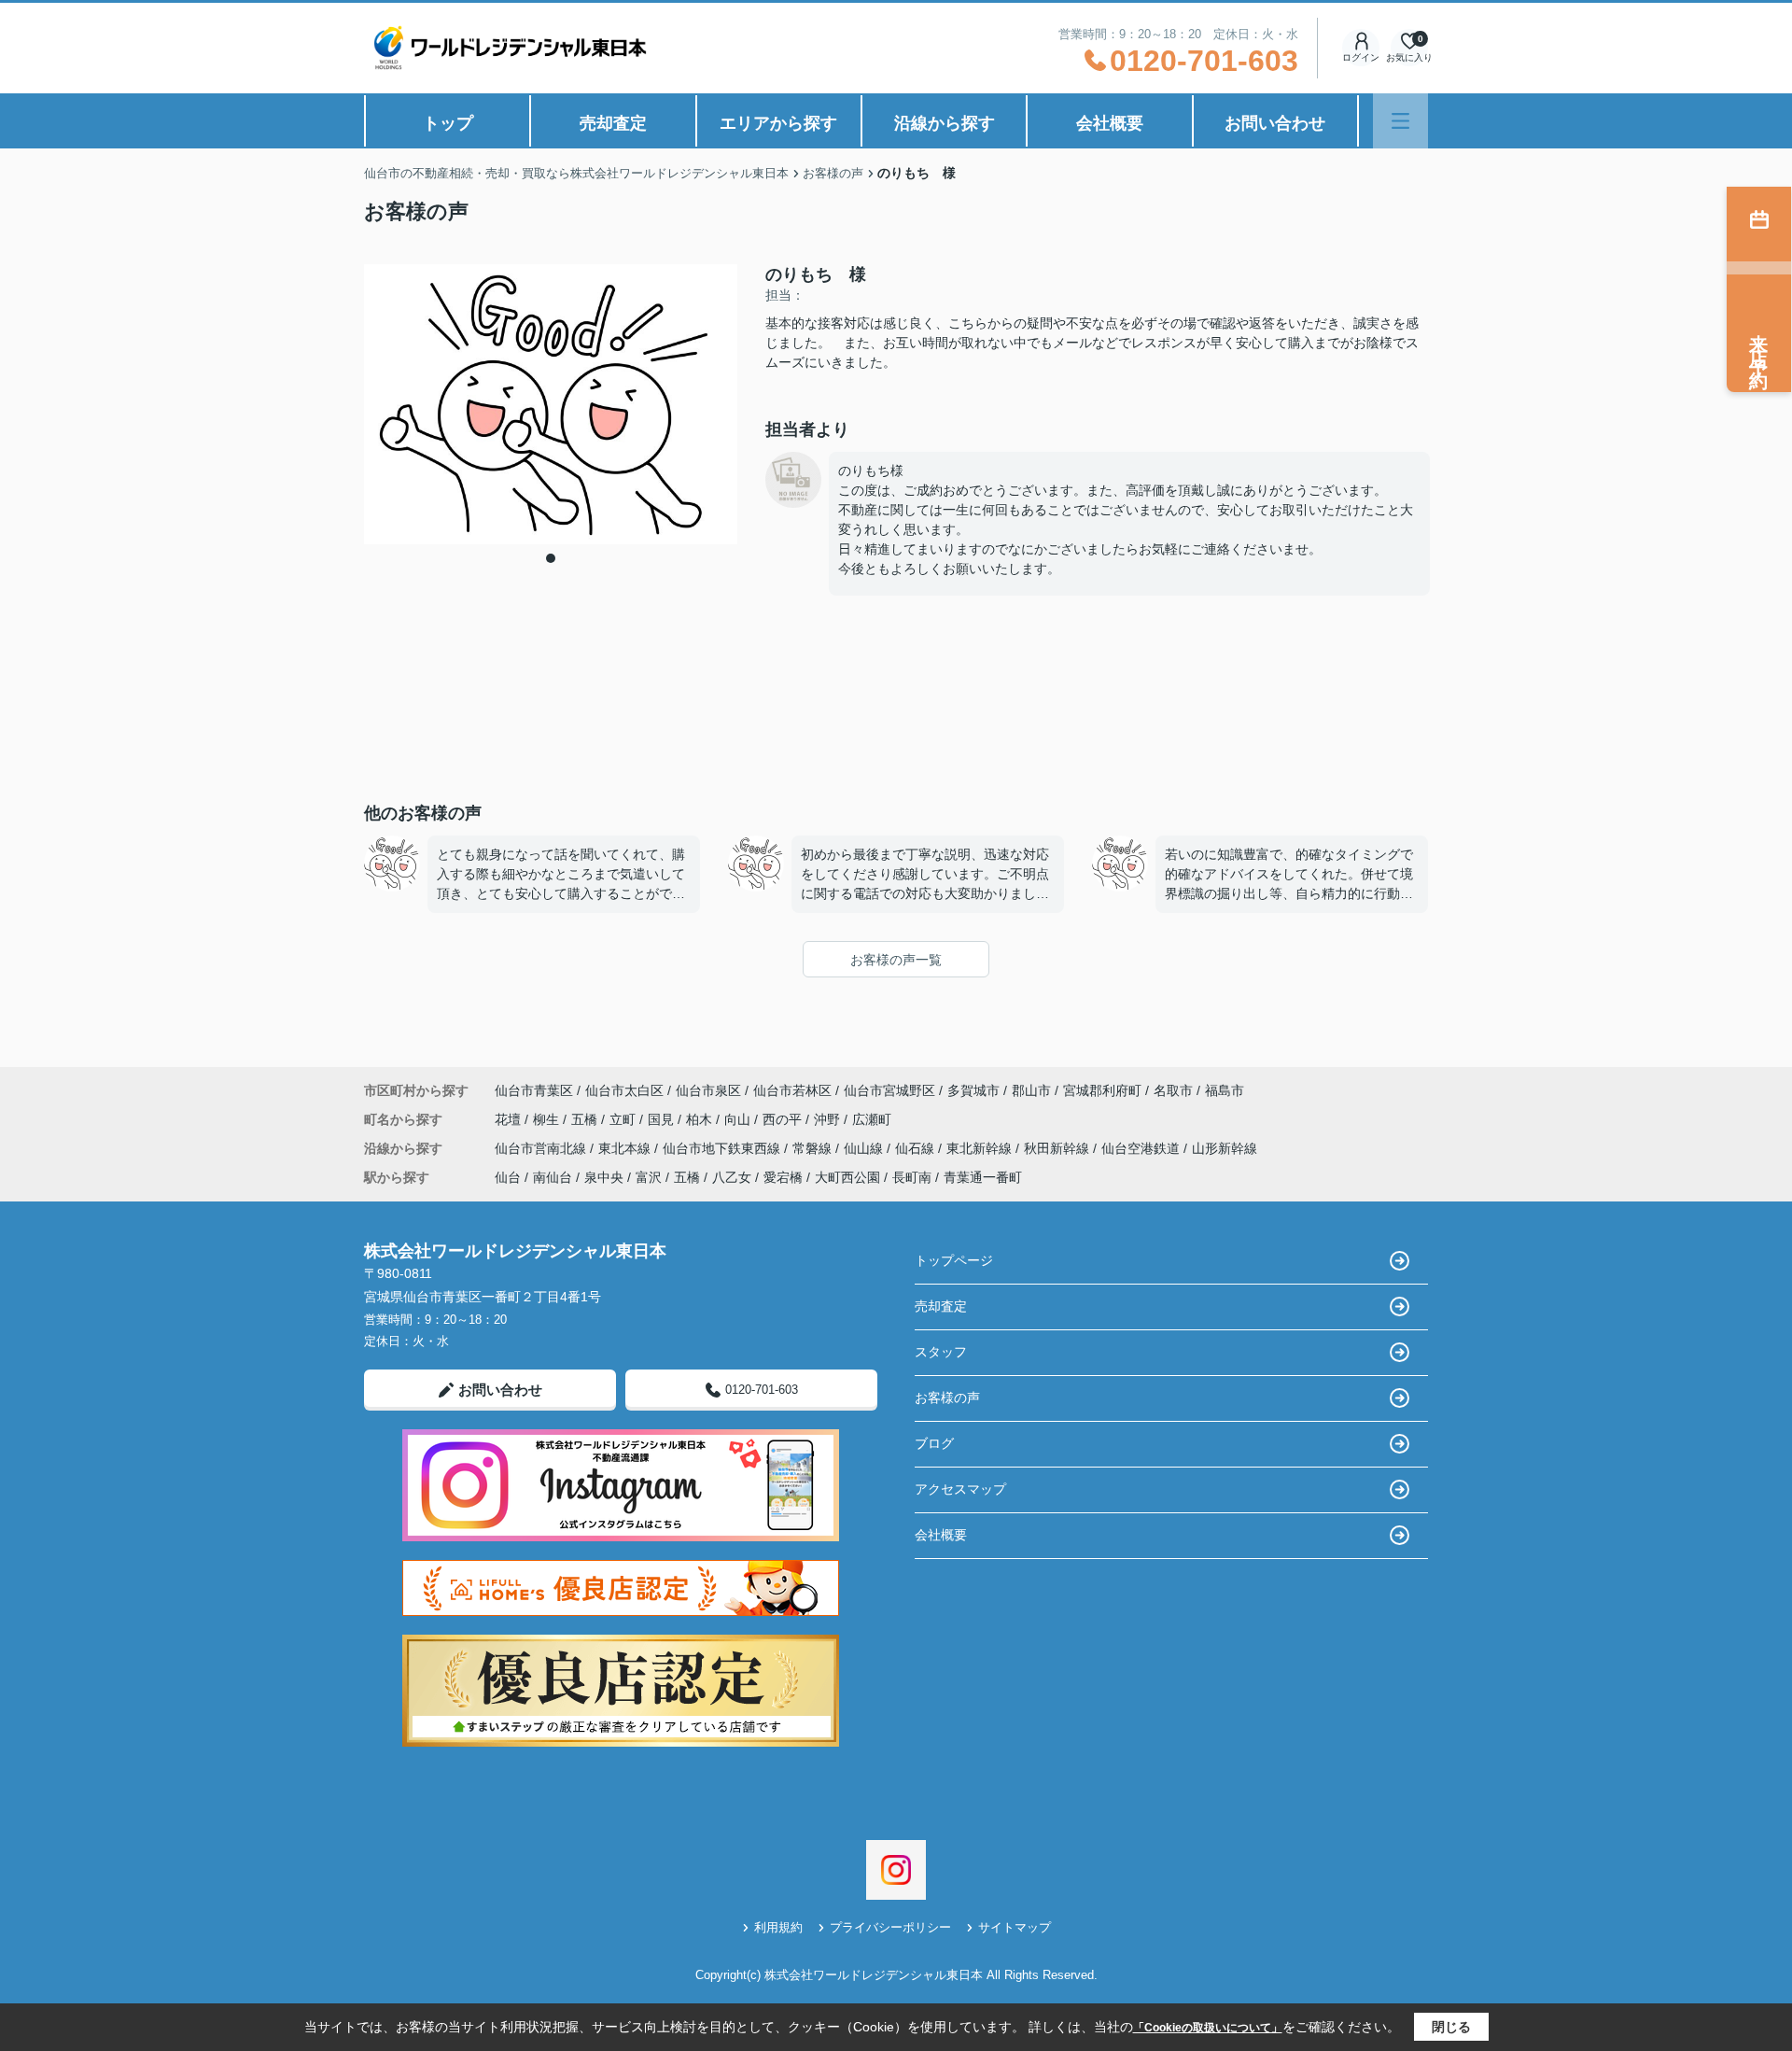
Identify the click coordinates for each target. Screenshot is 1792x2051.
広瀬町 (872, 1119)
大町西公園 (847, 1177)
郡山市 (1031, 1090)
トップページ (954, 1260)
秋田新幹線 (1058, 1148)
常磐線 (814, 1148)
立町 (624, 1119)
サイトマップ (1015, 1927)
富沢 (649, 1177)
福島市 (1225, 1090)
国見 (663, 1119)
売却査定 (613, 123)
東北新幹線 (981, 1148)
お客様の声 (947, 1398)
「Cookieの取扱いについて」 (1208, 2028)
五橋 (586, 1119)
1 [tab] (551, 558)
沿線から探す (945, 123)
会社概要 (1110, 123)
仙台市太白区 (624, 1090)
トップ (448, 123)
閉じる (1451, 2027)
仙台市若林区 (792, 1090)
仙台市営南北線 (542, 1148)
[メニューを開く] (1400, 121)
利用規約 (778, 1927)
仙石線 (917, 1148)
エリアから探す (778, 123)
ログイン (1361, 57)
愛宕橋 (783, 1177)
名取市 (1173, 1090)
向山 (739, 1119)
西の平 (784, 1119)
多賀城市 (973, 1090)
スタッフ (941, 1352)
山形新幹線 (1225, 1148)
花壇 (510, 1119)
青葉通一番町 (983, 1177)
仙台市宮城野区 (889, 1090)
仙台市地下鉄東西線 (723, 1148)
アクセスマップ (960, 1489)
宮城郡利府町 (1102, 1090)
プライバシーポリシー (890, 1927)
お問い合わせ (1275, 123)
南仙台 (553, 1177)
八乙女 (732, 1177)
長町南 (912, 1177)
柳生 (548, 1119)
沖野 (829, 1119)
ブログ (934, 1443)
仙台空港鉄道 (1142, 1148)
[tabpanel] (551, 404)
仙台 (508, 1177)
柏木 (701, 1119)
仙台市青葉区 (534, 1090)
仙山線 (865, 1148)
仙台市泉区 (708, 1090)
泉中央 (604, 1177)
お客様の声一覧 (896, 960)
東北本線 (626, 1148)
